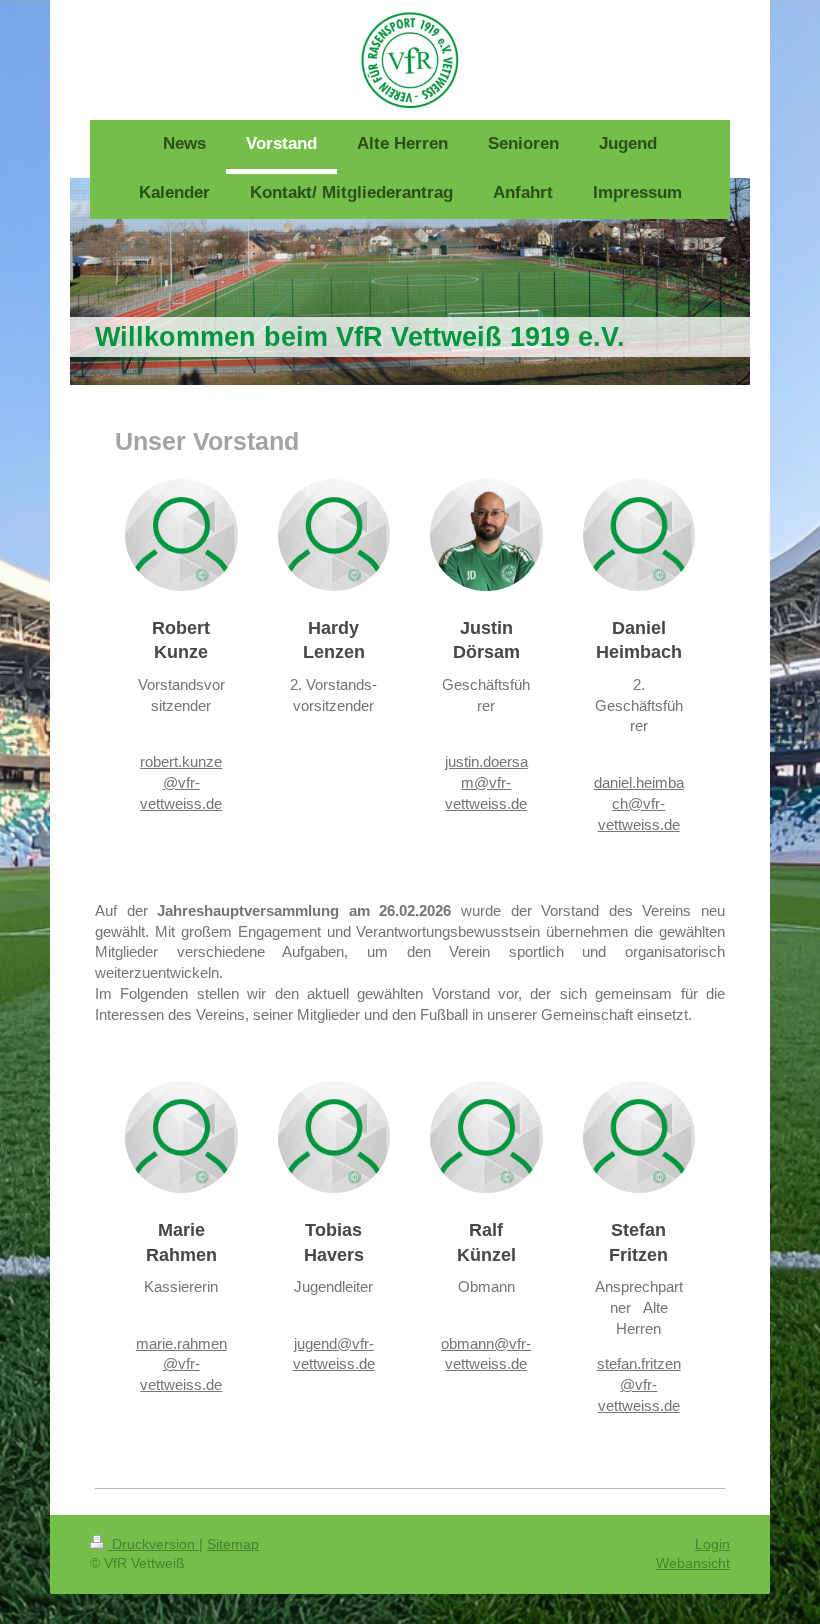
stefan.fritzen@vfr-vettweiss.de (639, 1384)
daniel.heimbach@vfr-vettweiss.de (639, 803)
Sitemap (233, 1544)
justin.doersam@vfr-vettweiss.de (486, 782)
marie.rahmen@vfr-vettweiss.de (181, 1364)
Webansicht (693, 1563)
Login (712, 1544)
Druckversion (153, 1544)
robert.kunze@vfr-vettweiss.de (181, 782)
